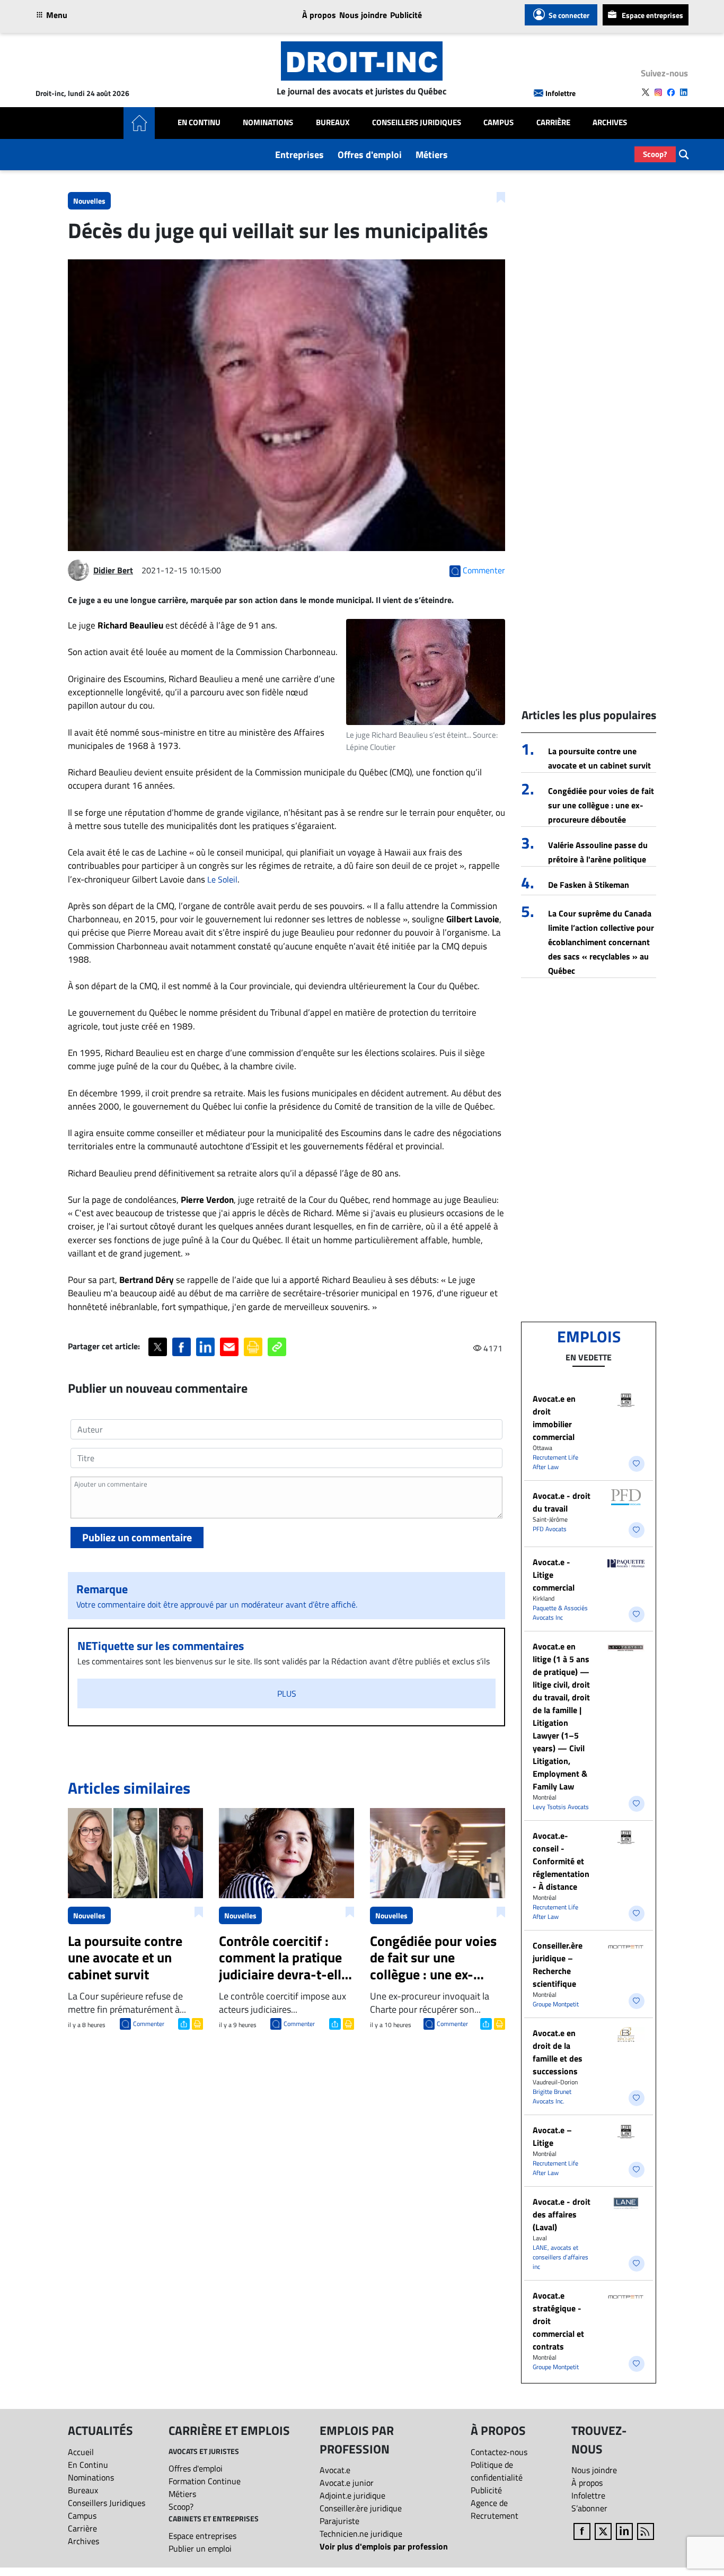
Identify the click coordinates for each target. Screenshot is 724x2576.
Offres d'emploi (370, 155)
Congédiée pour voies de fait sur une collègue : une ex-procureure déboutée (601, 805)
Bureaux (333, 123)
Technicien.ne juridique (361, 2534)
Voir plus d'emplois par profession (384, 2546)
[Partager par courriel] (229, 1347)
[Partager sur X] (158, 1347)
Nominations (268, 123)
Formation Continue (205, 2481)
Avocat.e (335, 2470)
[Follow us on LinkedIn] (684, 92)
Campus (498, 123)
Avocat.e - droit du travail (562, 1502)
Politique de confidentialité (497, 2471)
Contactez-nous (499, 2452)
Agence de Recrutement (495, 2509)
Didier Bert (113, 570)
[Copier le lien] (277, 1347)
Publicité (406, 15)
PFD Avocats (550, 1529)
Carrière (553, 123)
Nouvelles (89, 201)
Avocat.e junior (347, 2483)
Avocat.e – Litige (552, 2136)
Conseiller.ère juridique (361, 2508)
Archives (610, 123)
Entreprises (299, 155)
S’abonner (589, 2508)
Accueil (81, 2452)
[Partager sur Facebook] (182, 1347)
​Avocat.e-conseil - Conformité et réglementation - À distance (561, 1861)
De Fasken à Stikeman (589, 885)
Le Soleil (222, 879)
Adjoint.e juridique (352, 2495)
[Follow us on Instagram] (658, 92)
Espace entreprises (652, 15)
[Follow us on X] (646, 92)
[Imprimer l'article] (196, 2023)
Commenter (149, 2024)
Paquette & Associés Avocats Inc (560, 1613)
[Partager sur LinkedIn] (205, 1347)
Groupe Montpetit (556, 2004)
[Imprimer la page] (253, 1347)
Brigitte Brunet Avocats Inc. (552, 2096)
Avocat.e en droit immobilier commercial (554, 1418)
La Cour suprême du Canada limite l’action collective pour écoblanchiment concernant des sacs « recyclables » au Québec (601, 942)
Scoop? (655, 154)
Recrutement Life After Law (555, 1462)
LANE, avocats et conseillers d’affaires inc (560, 2257)
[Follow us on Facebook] (671, 92)
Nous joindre (363, 15)
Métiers (432, 155)
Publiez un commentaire (137, 1537)
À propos (319, 15)
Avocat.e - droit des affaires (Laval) (562, 2214)
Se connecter (569, 15)
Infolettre (560, 93)
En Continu (199, 123)
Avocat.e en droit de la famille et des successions (558, 2052)
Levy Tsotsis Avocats (561, 1807)
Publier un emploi (200, 2548)
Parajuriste (339, 2521)
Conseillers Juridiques (417, 123)
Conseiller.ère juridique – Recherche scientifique (558, 1964)
